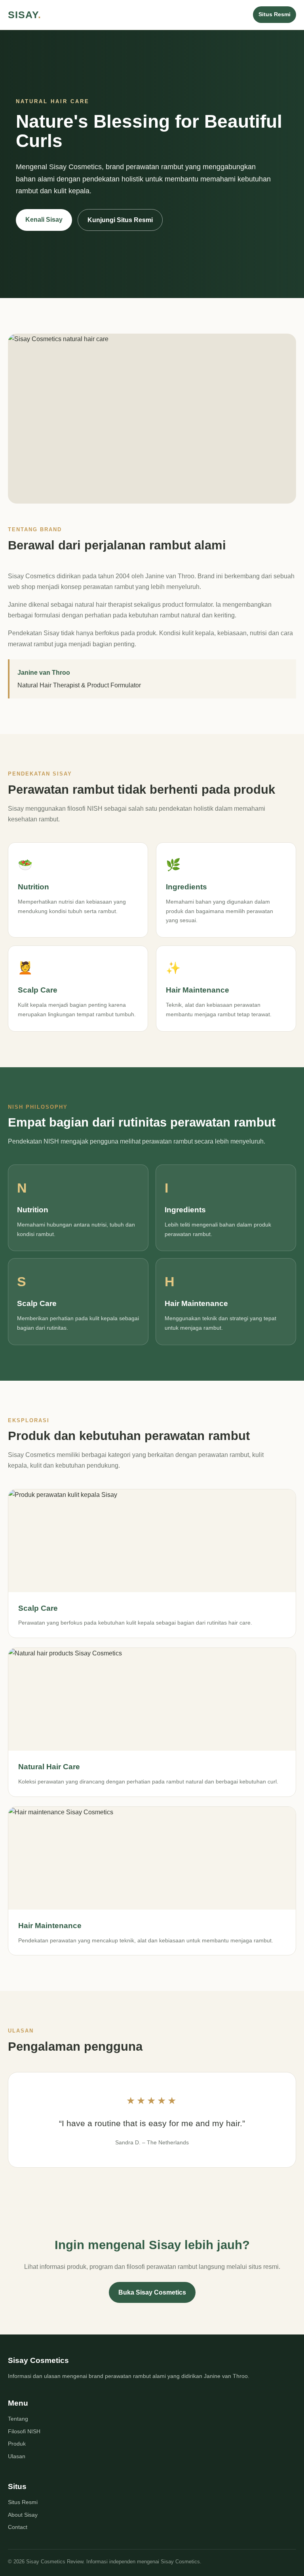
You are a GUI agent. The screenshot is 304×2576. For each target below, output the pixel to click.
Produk (17, 2444)
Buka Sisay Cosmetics (152, 2292)
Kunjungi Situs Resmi (120, 220)
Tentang (18, 2419)
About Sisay (23, 2515)
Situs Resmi (275, 14)
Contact (18, 2527)
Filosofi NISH (24, 2431)
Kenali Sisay (44, 220)
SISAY (25, 15)
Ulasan (17, 2456)
